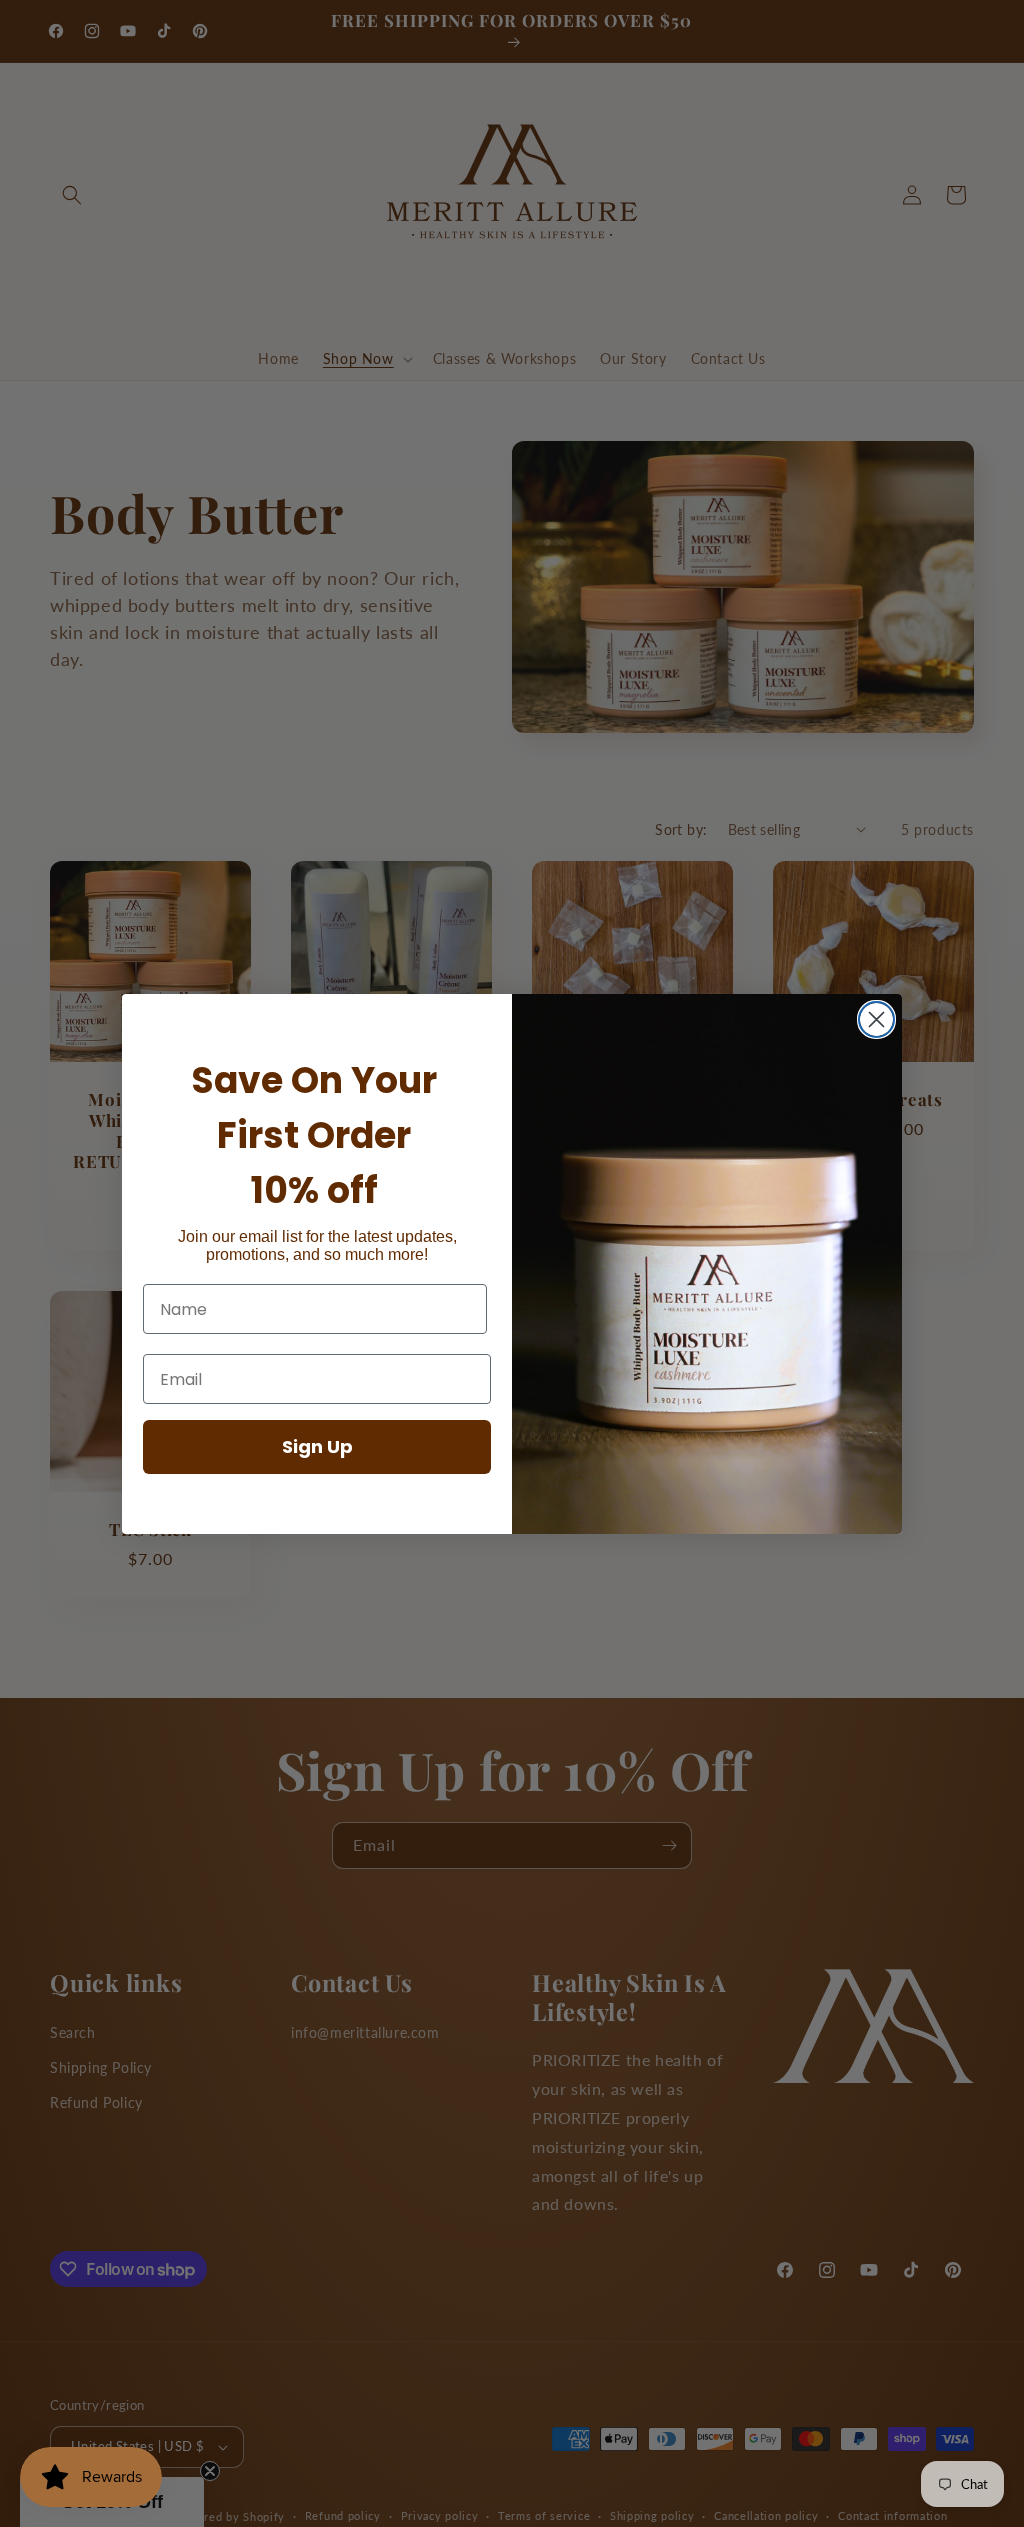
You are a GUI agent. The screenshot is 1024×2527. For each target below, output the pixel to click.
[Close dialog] (876, 1019)
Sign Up (317, 1446)
